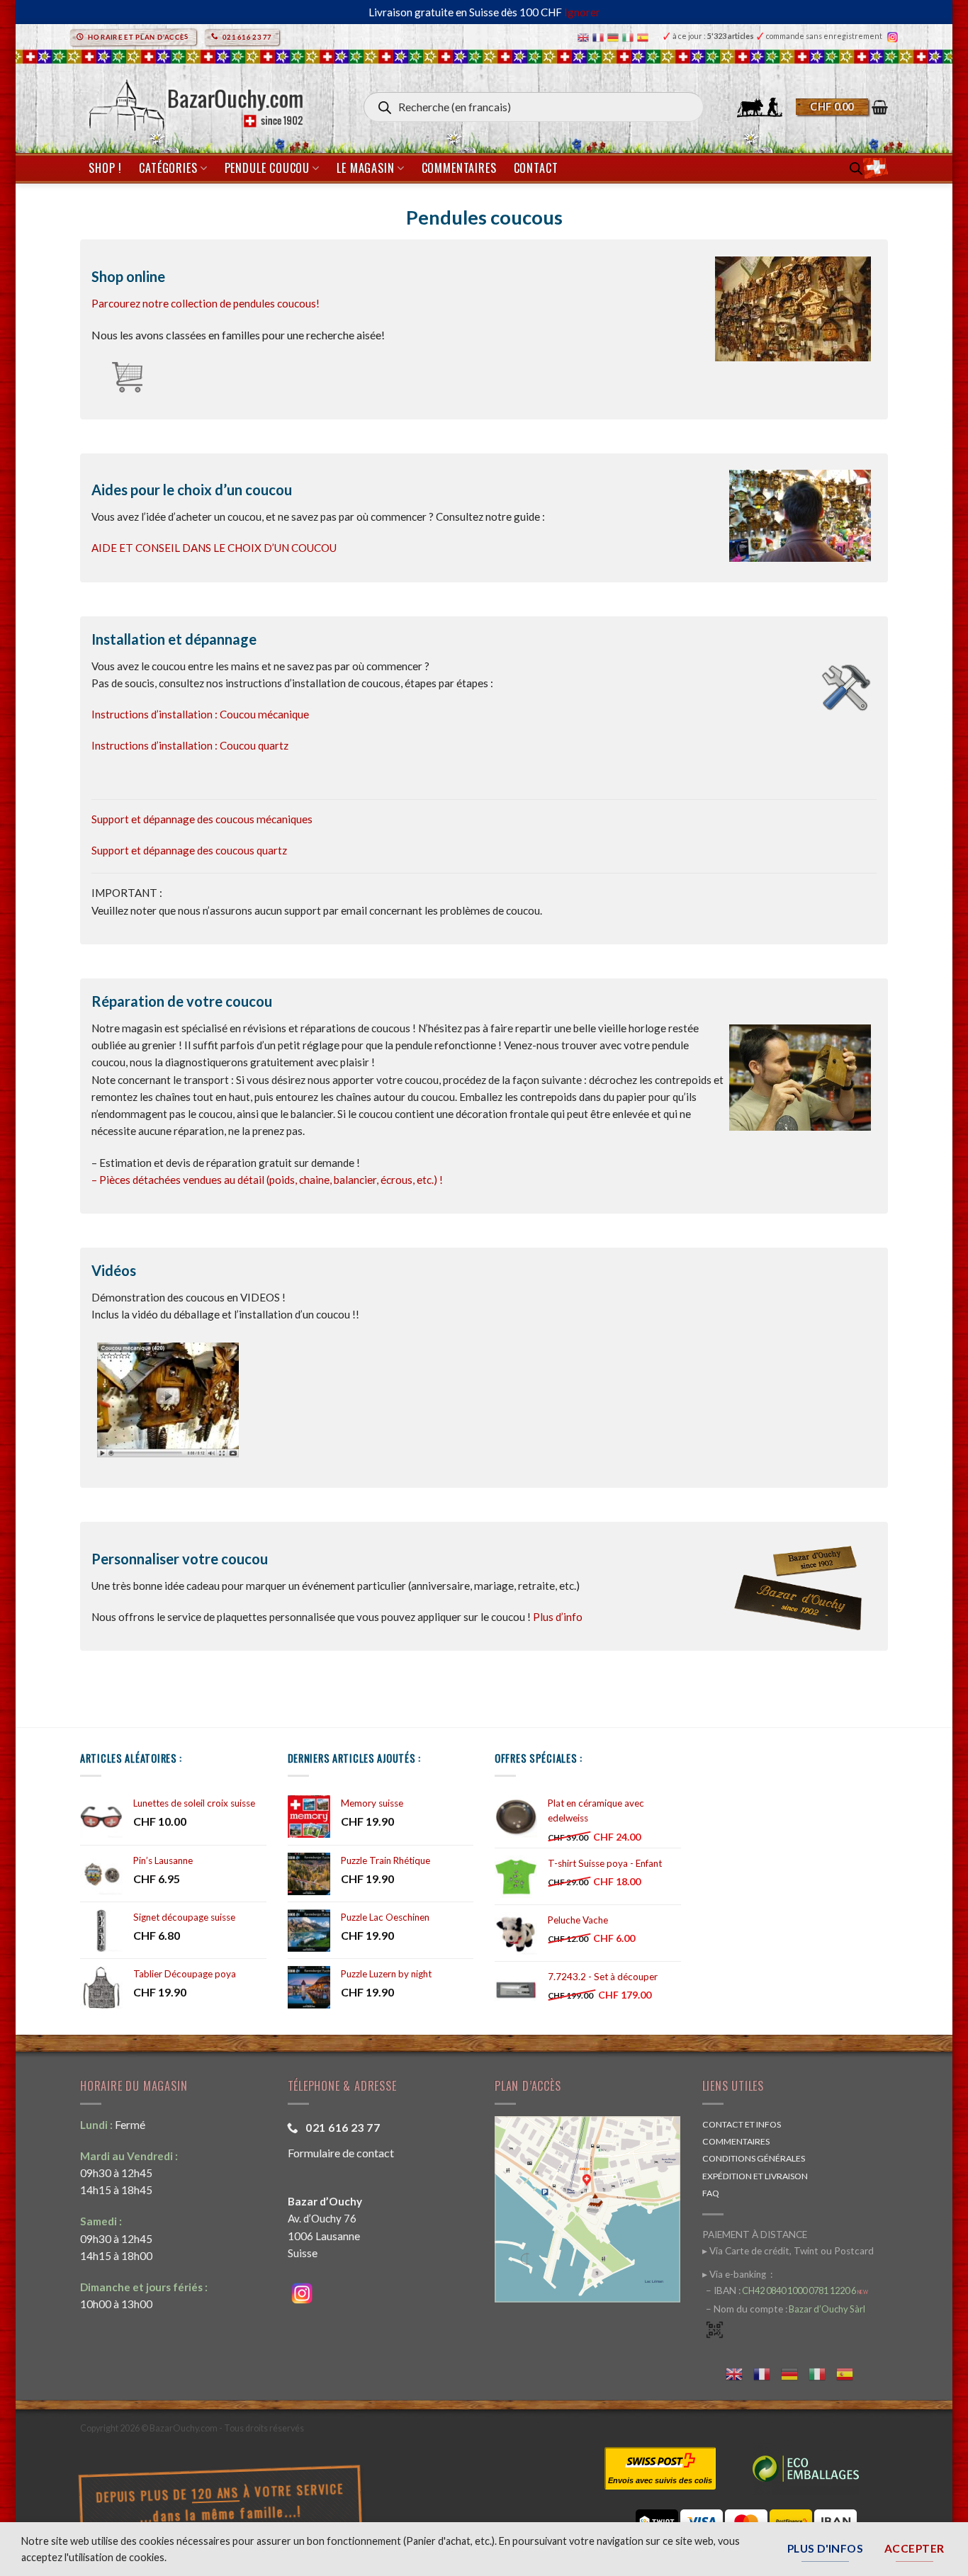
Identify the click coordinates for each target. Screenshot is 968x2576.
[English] (585, 36)
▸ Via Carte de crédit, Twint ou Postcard (788, 2251)
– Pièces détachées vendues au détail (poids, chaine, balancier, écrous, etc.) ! (267, 1180)
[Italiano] (630, 36)
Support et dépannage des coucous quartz (189, 850)
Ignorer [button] (582, 12)
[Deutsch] (615, 36)
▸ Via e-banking (735, 2274)
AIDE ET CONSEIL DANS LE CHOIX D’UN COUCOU (214, 548)
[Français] (600, 36)
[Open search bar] (856, 168)
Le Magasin (365, 168)
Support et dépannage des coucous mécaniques (202, 819)
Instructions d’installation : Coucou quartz (190, 745)
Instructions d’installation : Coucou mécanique (200, 714)
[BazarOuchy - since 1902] (195, 101)
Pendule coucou (267, 168)
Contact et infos (742, 2124)
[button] (842, 107)
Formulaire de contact (341, 2153)
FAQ (711, 2193)
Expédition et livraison (755, 2176)
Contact (536, 168)
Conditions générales (754, 2158)
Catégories (168, 168)
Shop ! (105, 168)
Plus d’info (558, 1617)
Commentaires (459, 168)
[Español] (645, 36)
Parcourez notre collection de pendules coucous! (206, 303)
